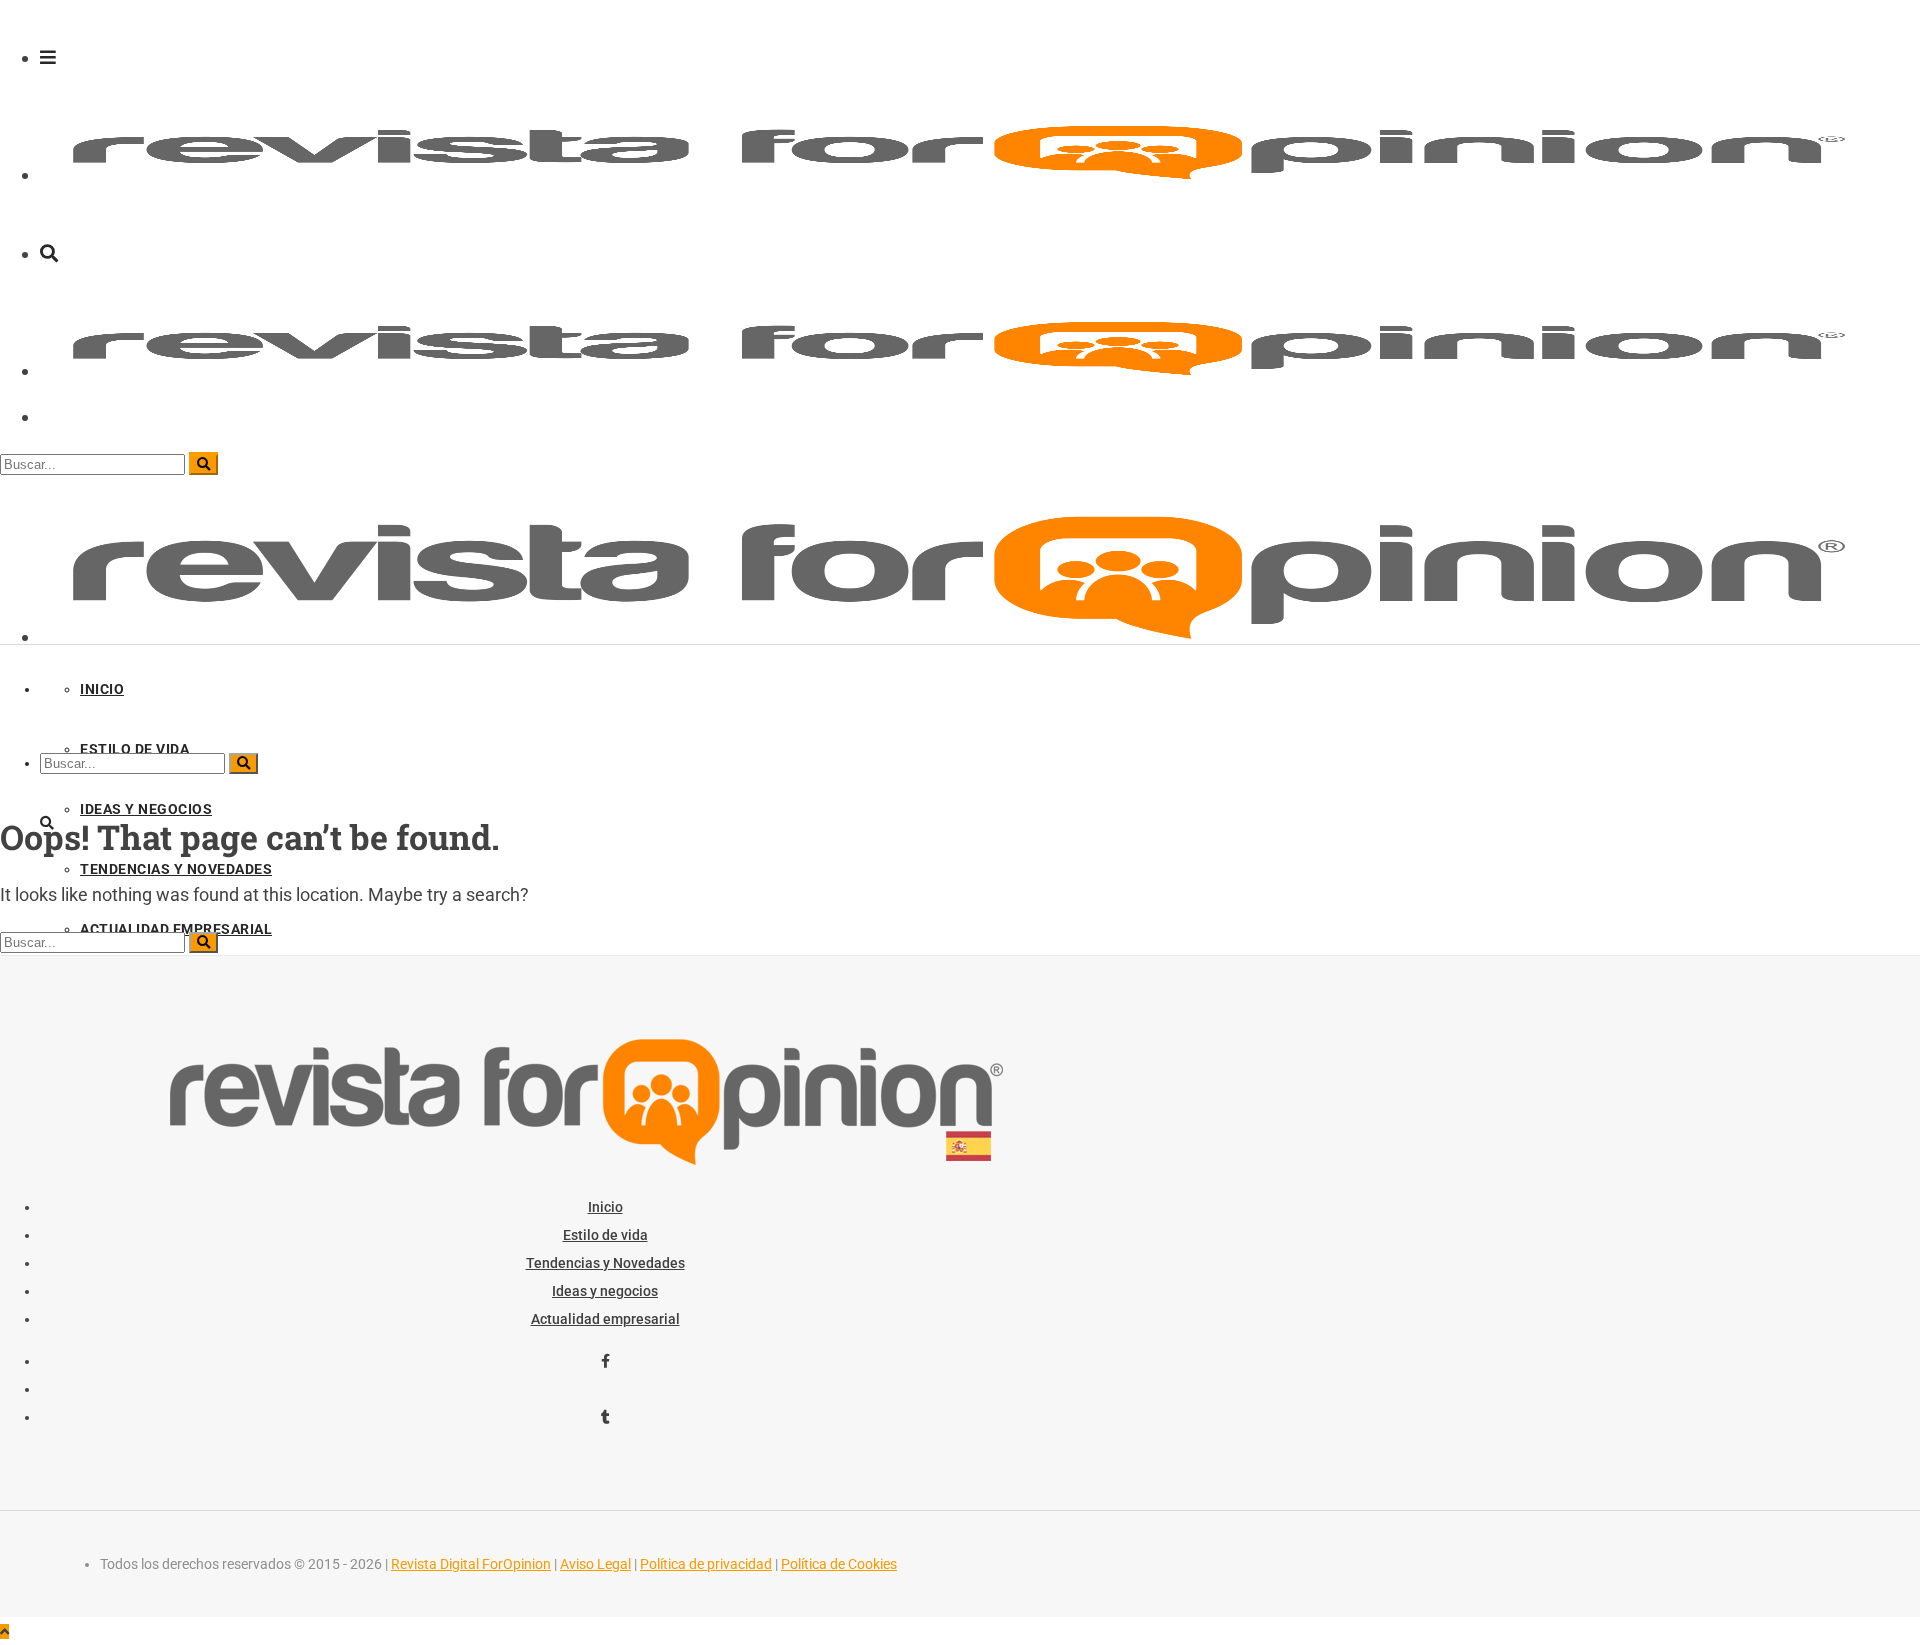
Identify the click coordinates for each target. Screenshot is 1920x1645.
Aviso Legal (595, 1564)
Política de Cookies (839, 1564)
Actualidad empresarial (605, 1319)
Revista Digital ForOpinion (471, 1564)
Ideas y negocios (605, 1291)
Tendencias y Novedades (605, 1263)
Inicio (605, 1207)
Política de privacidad (706, 1564)
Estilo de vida (605, 1235)
